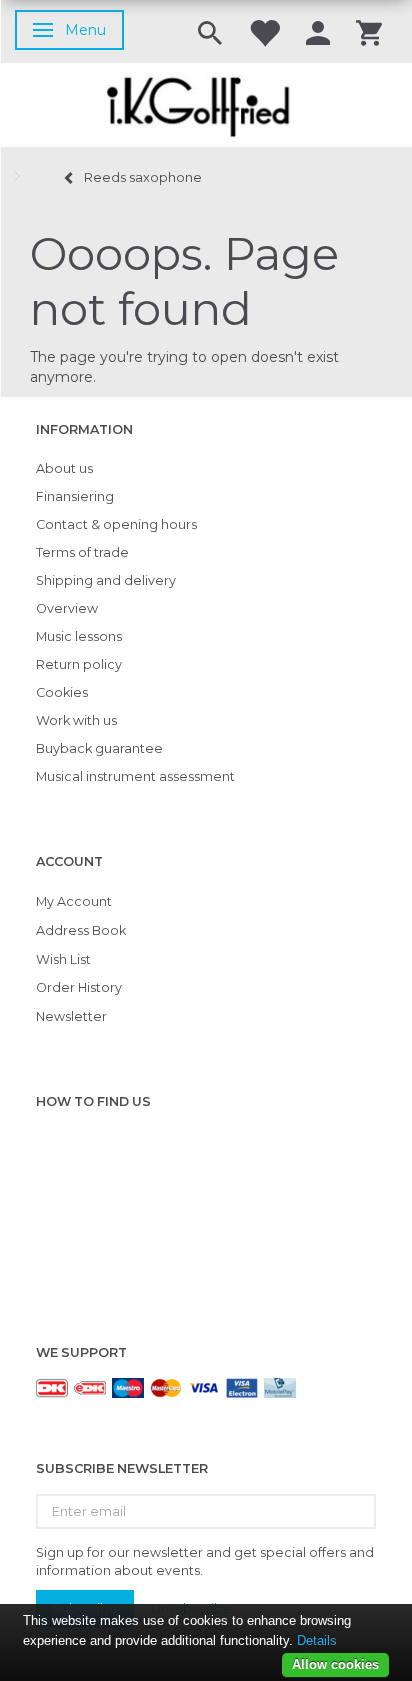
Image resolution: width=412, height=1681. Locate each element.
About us (64, 468)
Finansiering (75, 496)
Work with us (76, 720)
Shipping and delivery (106, 580)
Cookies (62, 692)
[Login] (318, 31)
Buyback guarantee (99, 748)
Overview (67, 608)
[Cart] (369, 31)
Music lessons (79, 636)
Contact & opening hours (116, 524)
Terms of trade (82, 552)
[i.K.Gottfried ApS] (206, 105)
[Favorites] (264, 31)
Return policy (79, 664)
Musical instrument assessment (135, 776)
